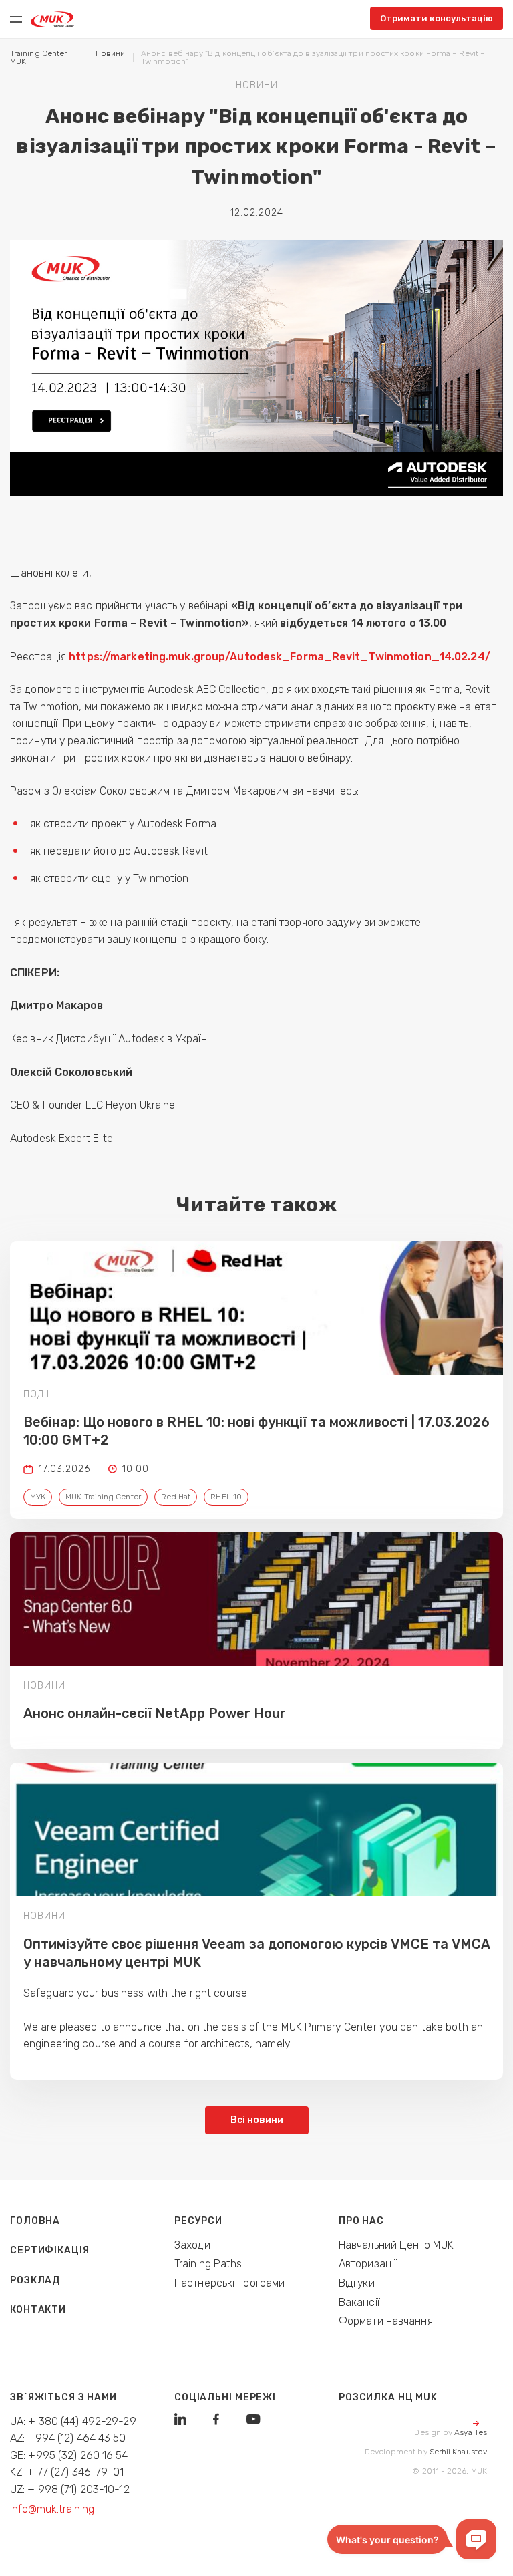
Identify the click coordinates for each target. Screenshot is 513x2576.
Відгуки (357, 2283)
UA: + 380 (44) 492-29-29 (73, 2421)
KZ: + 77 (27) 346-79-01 (67, 2472)
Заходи (192, 2245)
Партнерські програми (229, 2283)
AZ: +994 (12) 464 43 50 (68, 2438)
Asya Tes (471, 2432)
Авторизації (368, 2264)
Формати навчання (386, 2321)
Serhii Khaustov (458, 2452)
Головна (35, 2221)
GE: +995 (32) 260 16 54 (69, 2455)
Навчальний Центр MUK (396, 2245)
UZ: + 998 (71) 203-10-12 (70, 2489)
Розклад (35, 2280)
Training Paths (208, 2264)
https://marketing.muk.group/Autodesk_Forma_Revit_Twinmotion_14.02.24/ (281, 657)
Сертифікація (50, 2250)
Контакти (38, 2310)
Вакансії (359, 2302)
